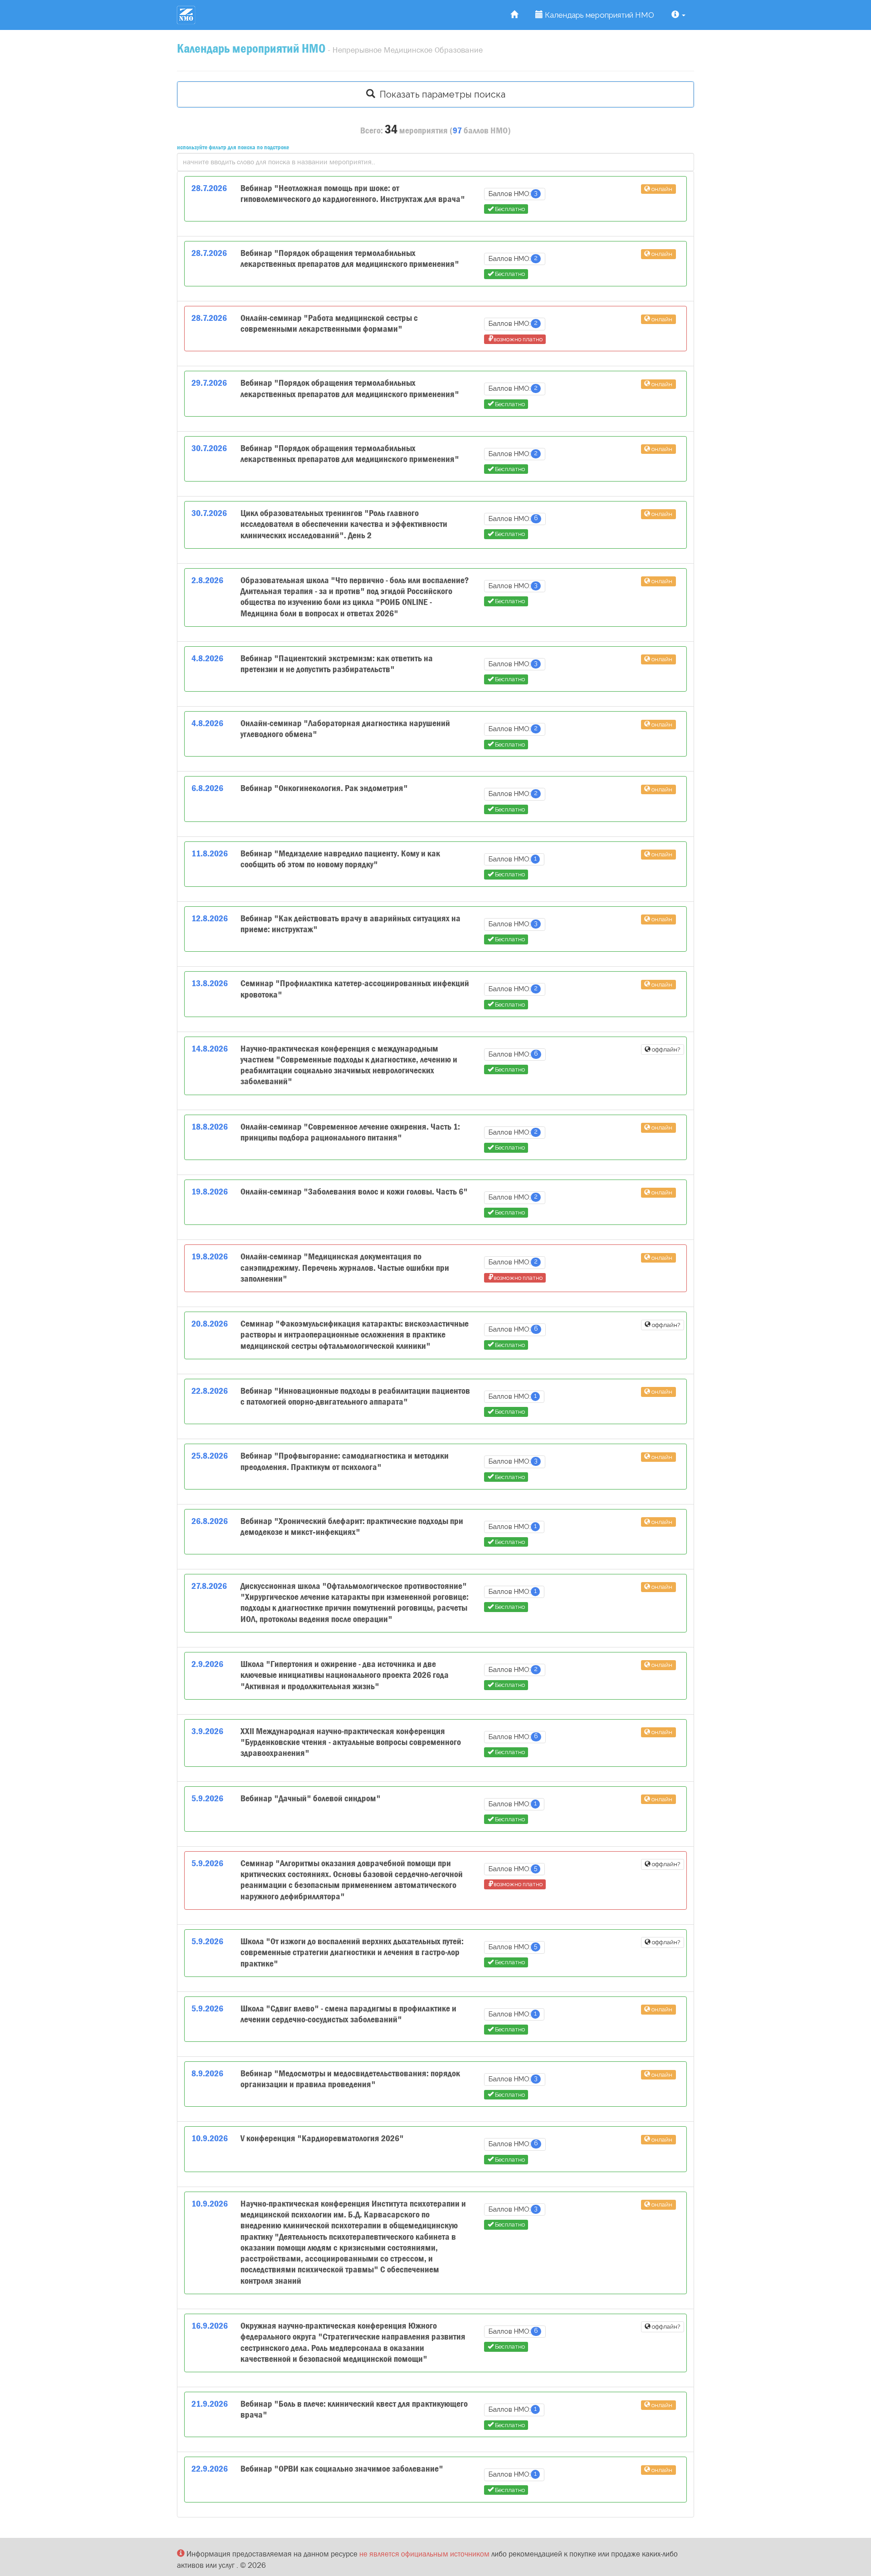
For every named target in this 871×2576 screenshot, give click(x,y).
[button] (678, 15)
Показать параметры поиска (440, 94)
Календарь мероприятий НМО (599, 15)
